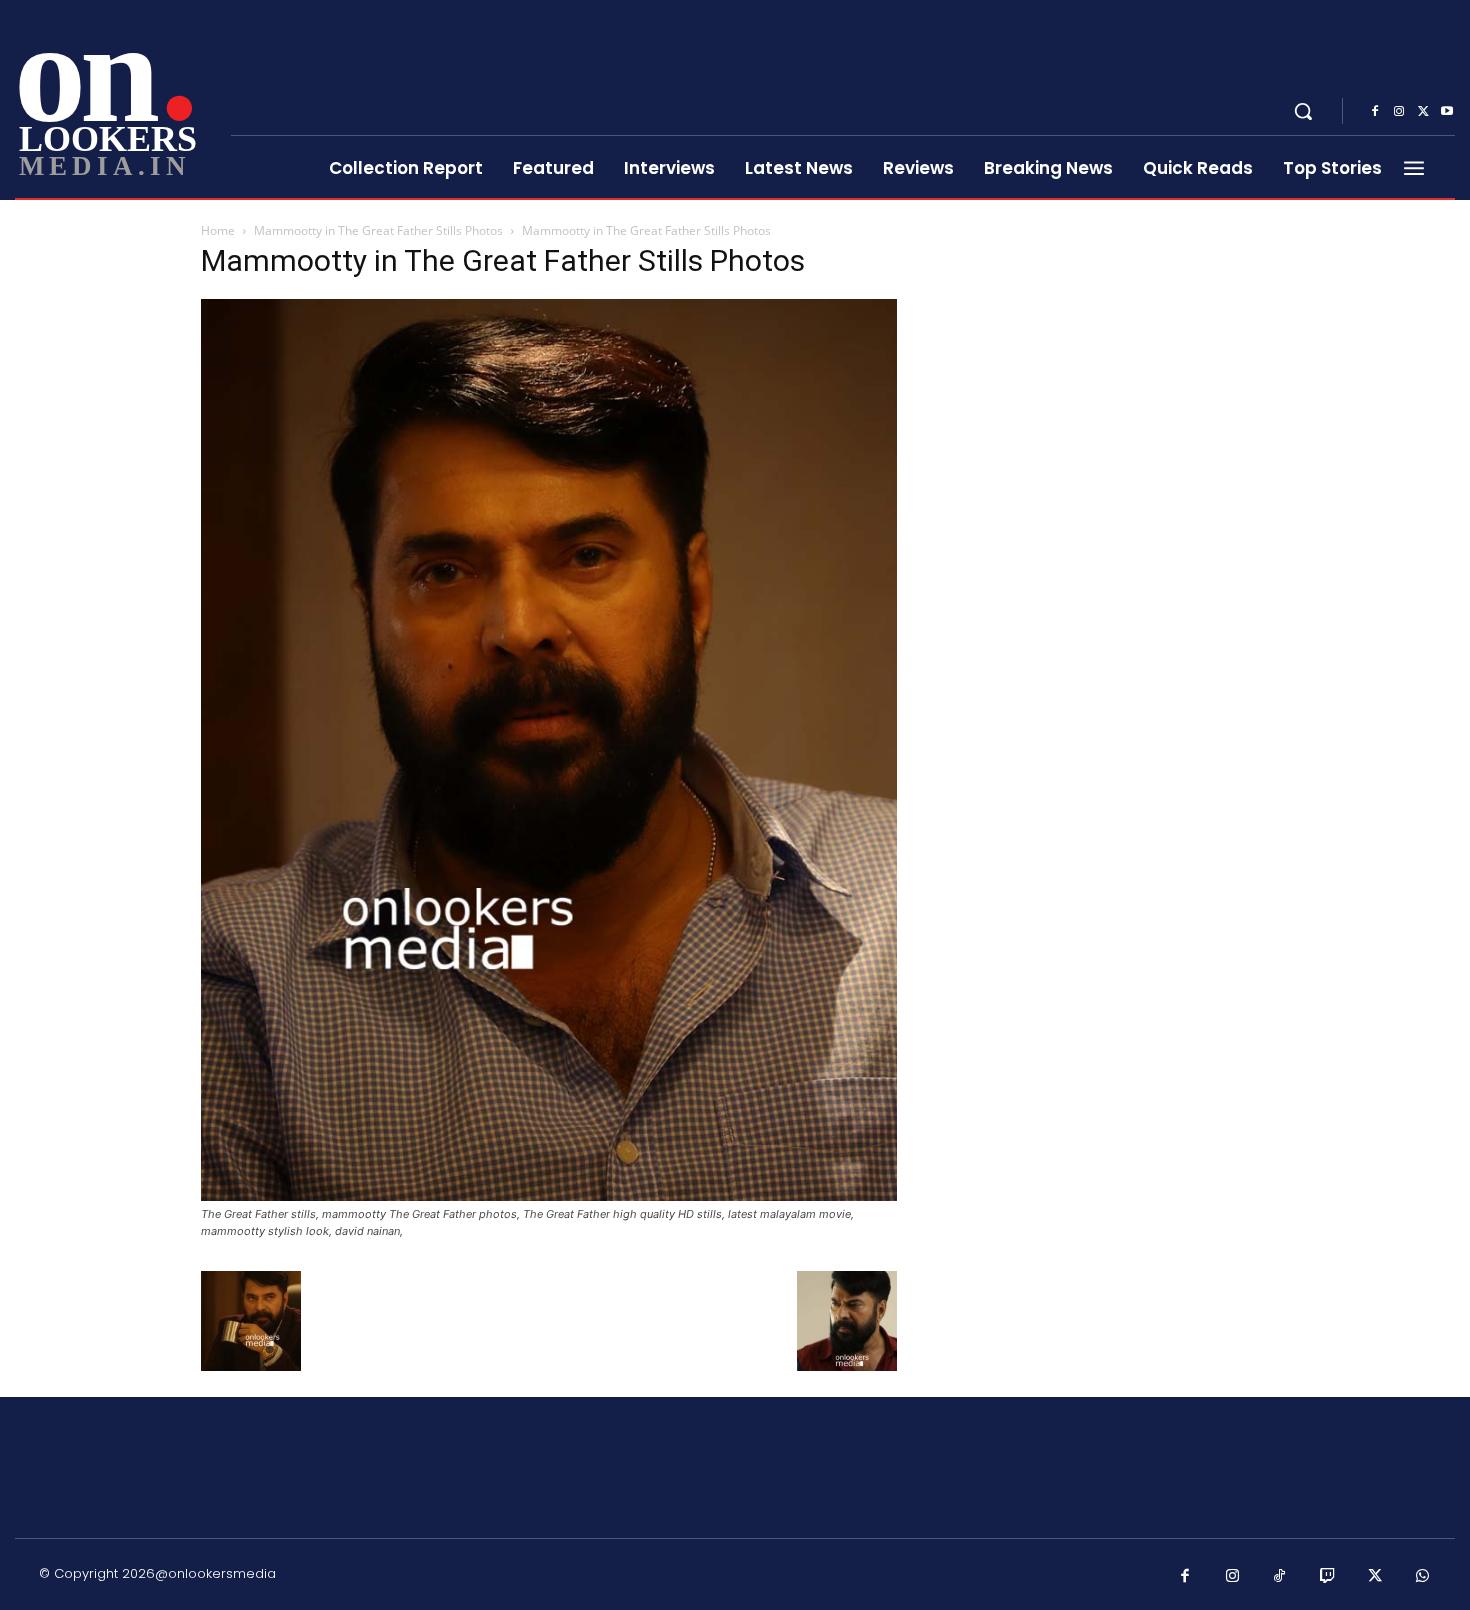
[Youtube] (1447, 112)
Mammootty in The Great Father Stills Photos (378, 230)
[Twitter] (1423, 112)
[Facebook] (1375, 112)
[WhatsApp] (1423, 1577)
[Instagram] (1399, 112)
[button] (1303, 111)
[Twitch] (1328, 1577)
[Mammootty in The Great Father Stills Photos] (549, 1195)
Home (218, 230)
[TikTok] (1280, 1577)
